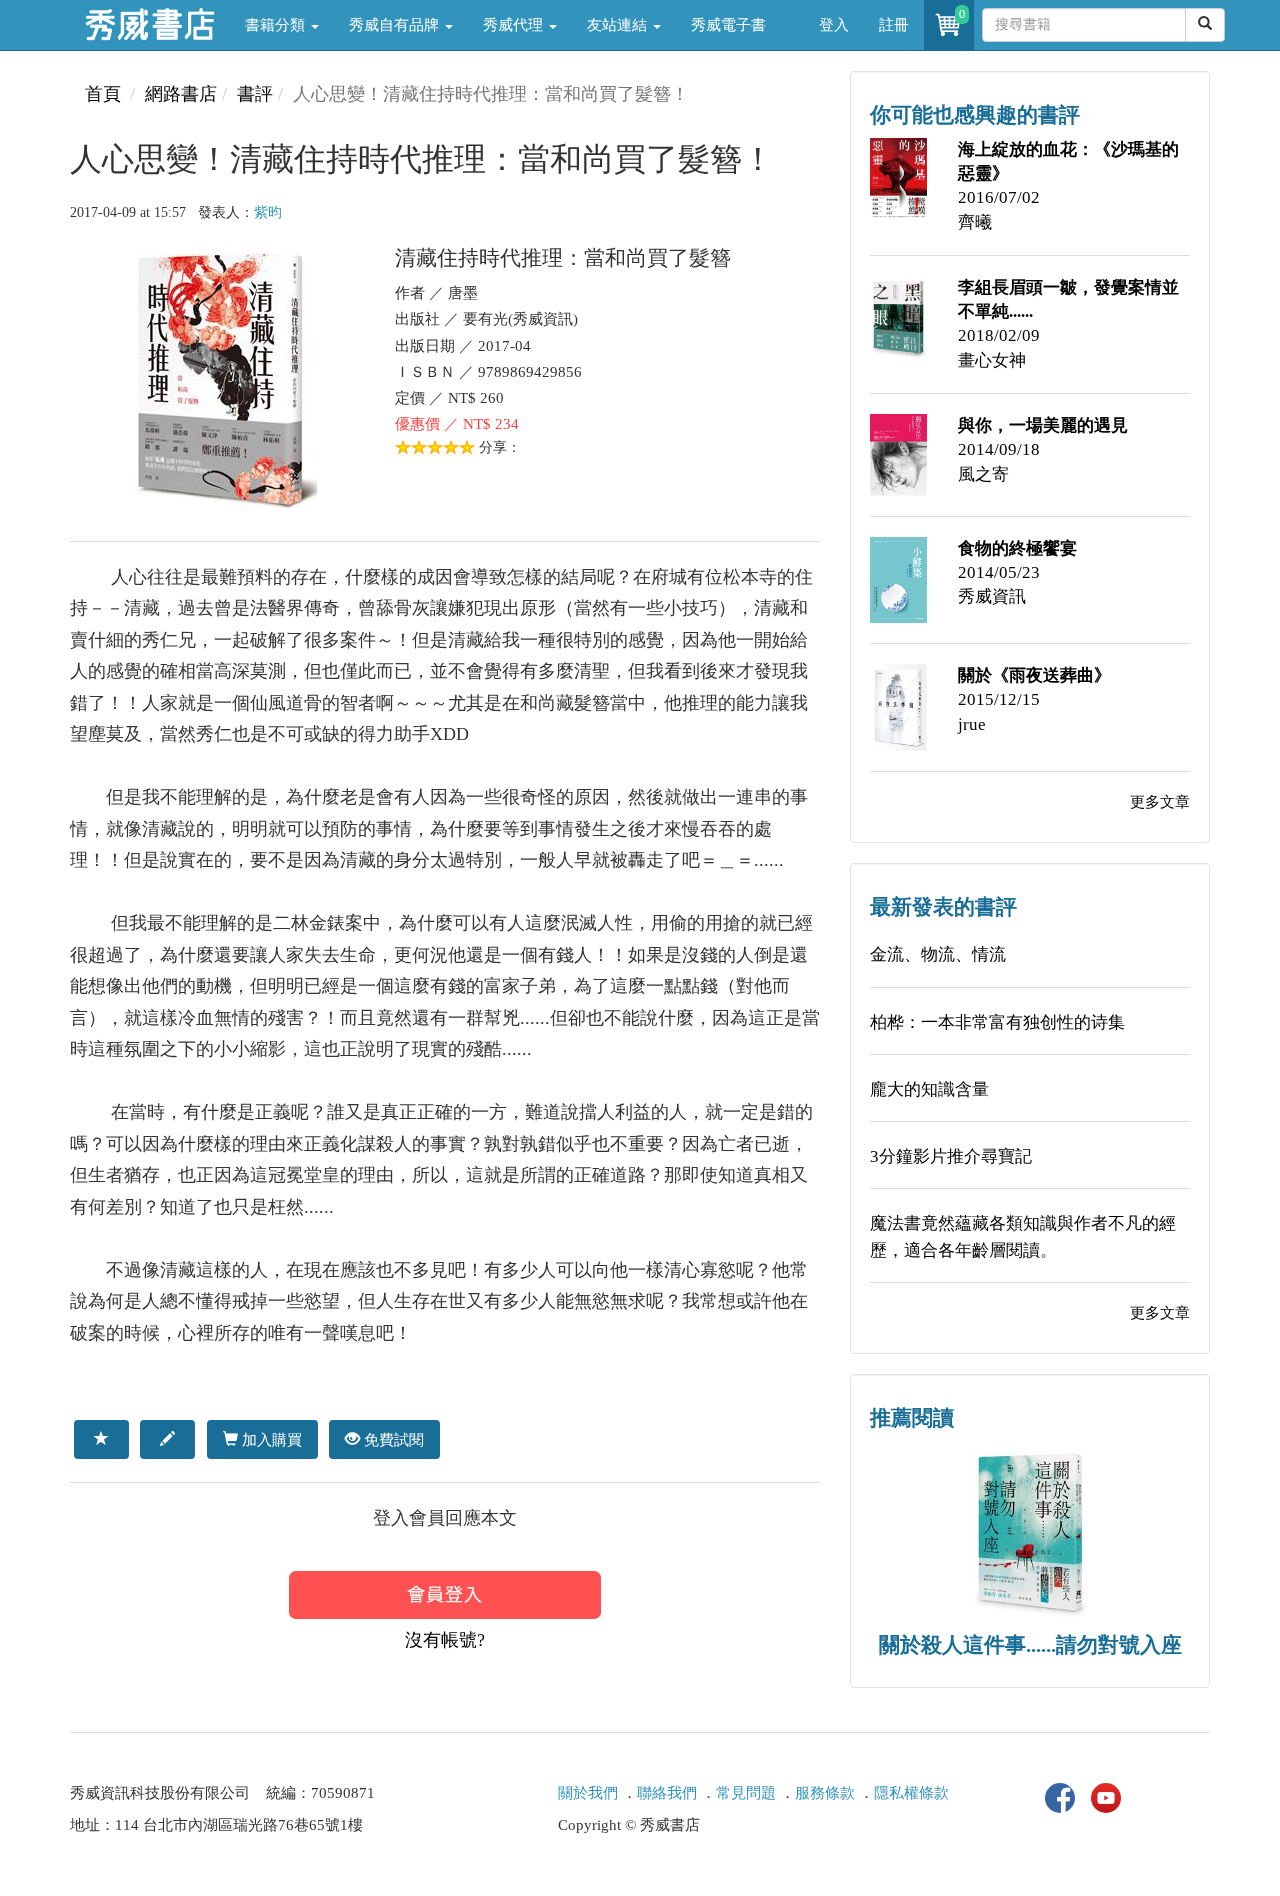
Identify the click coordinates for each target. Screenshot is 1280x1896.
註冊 (894, 25)
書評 (255, 94)
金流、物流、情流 (938, 954)
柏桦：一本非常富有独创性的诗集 (997, 1022)
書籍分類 (277, 25)
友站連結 (619, 25)
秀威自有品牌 (396, 25)
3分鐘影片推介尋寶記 (951, 1156)
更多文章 (1160, 802)
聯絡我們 (667, 1793)
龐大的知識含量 (929, 1089)
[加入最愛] (101, 1439)
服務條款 (825, 1793)
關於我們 (588, 1793)
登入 (834, 25)
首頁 (103, 94)
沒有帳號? (445, 1640)
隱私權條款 (911, 1793)
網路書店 (181, 94)
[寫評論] (167, 1439)
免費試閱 (392, 1439)
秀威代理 (515, 25)
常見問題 (746, 1793)
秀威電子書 (728, 25)
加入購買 (270, 1439)
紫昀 (268, 212)
